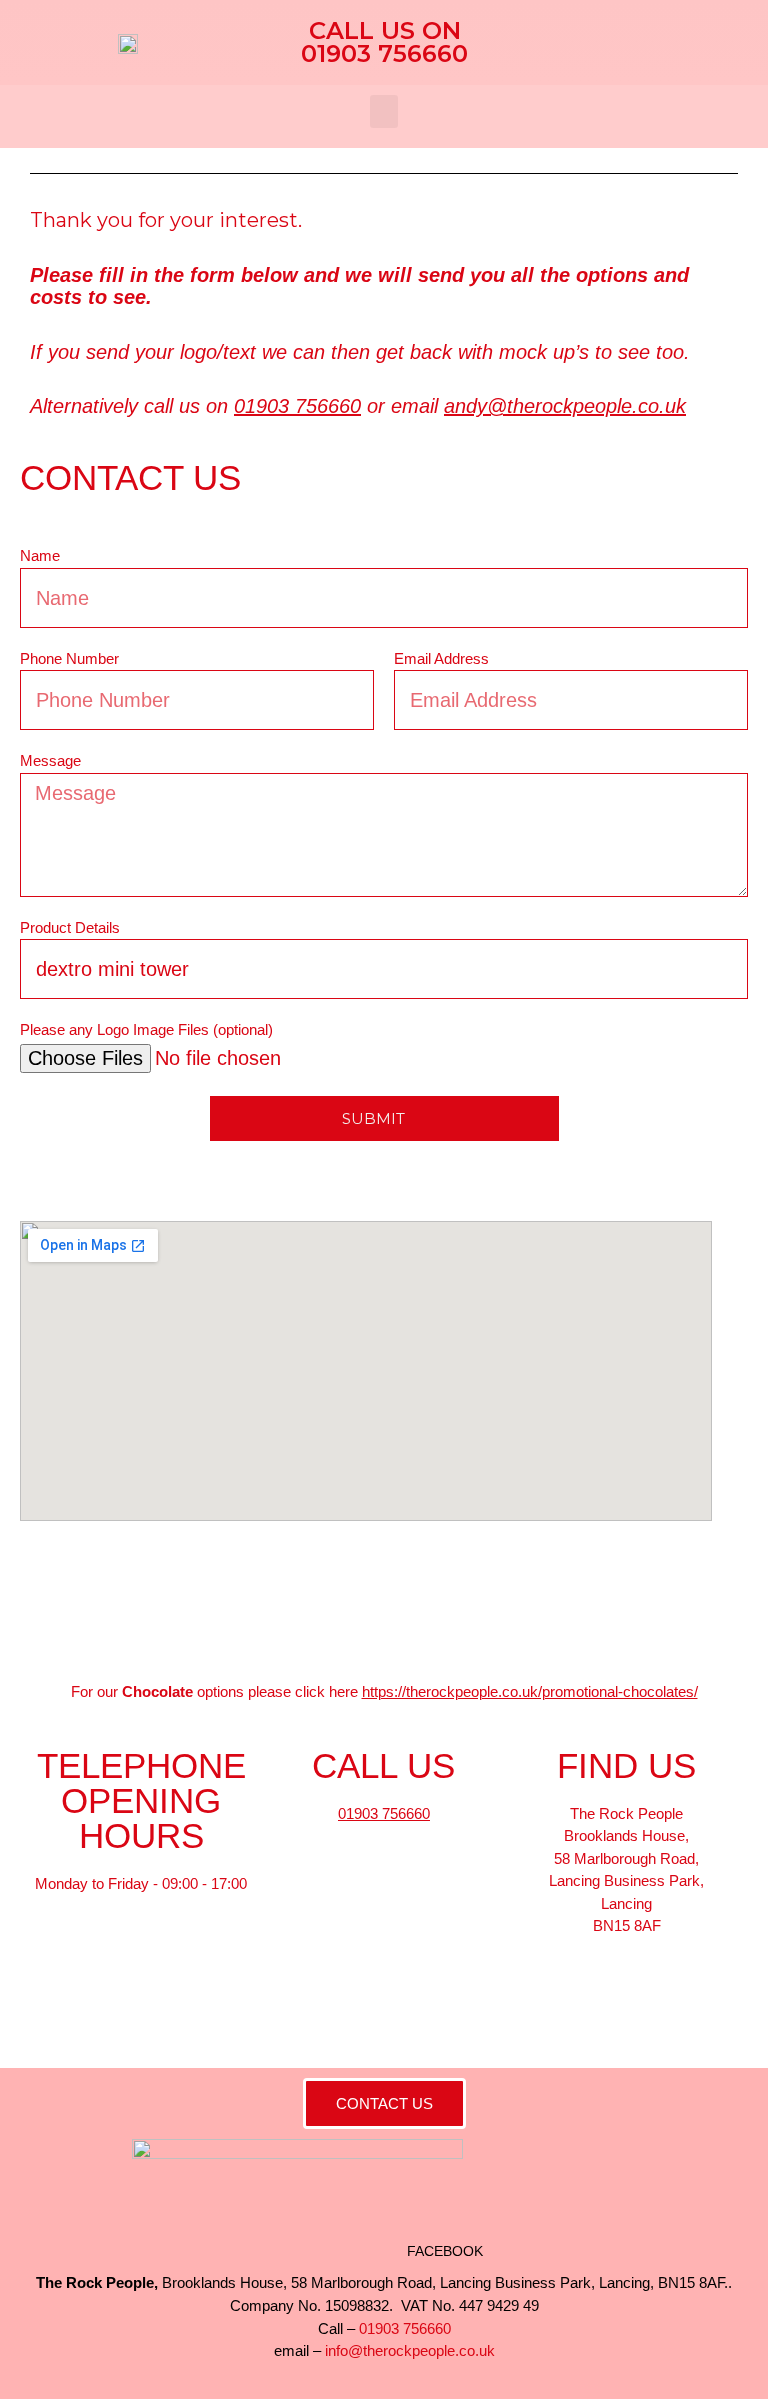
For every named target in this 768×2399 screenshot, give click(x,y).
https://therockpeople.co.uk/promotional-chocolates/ (530, 1691)
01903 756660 (297, 406)
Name (40, 555)
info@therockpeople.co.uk (410, 2350)
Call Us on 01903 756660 (384, 42)
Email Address (441, 658)
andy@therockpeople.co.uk (565, 406)
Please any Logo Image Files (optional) (146, 1029)
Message (50, 760)
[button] (384, 111)
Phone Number (69, 658)
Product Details (70, 927)
